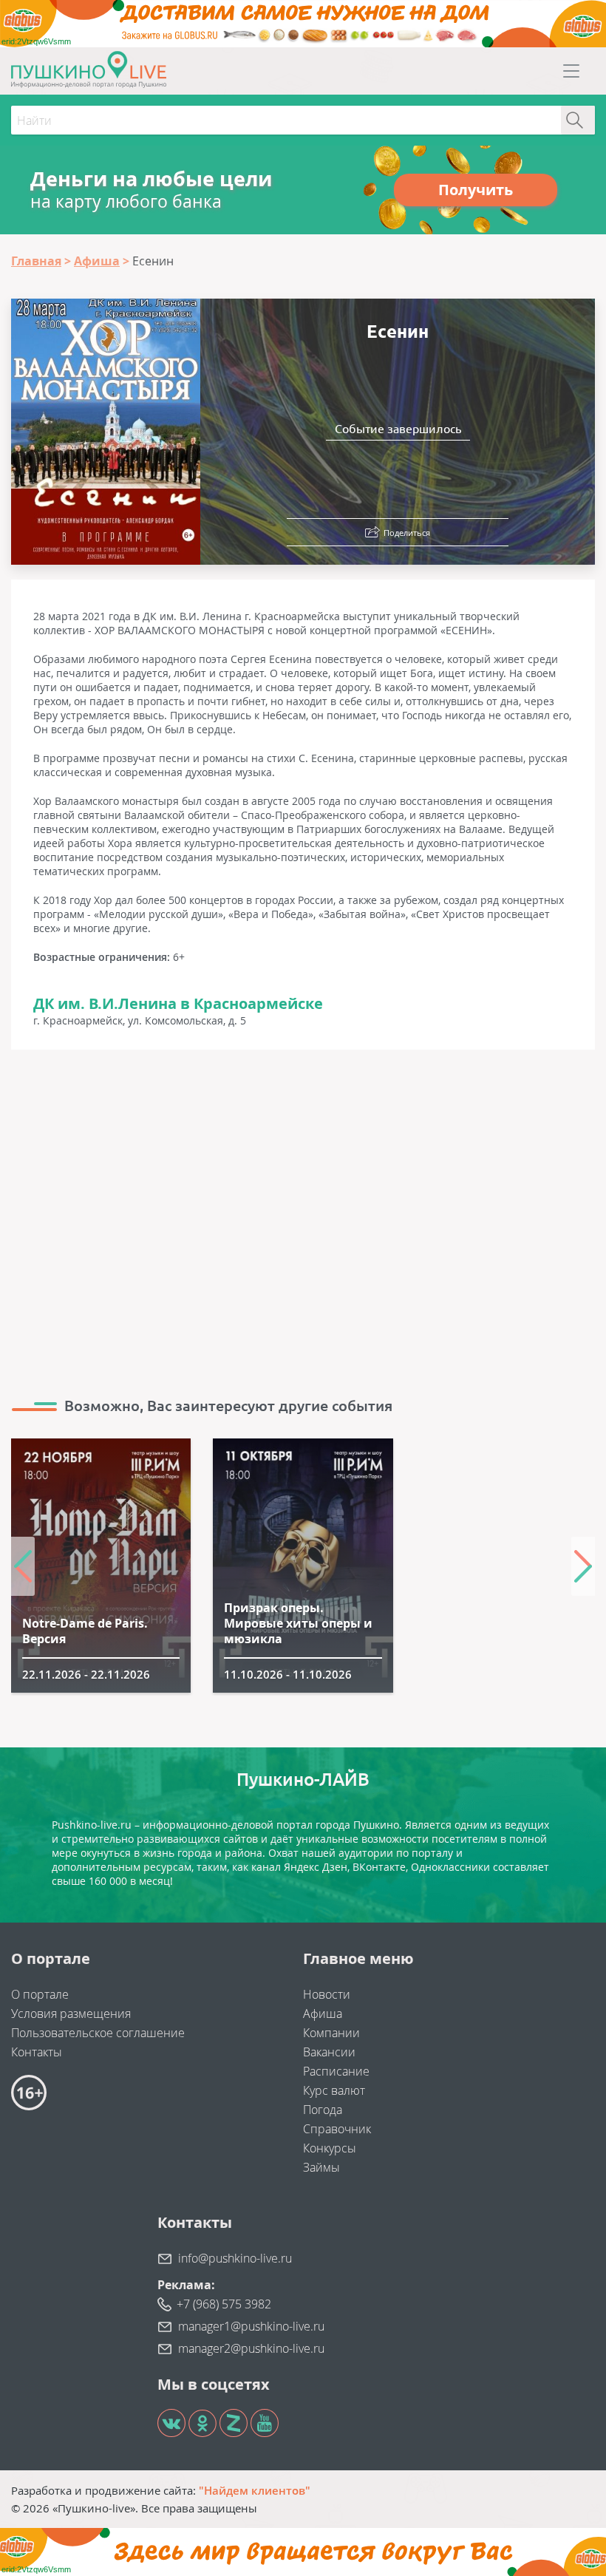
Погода (323, 2110)
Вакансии (329, 2052)
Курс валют (334, 2090)
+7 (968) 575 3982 (224, 2304)
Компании (331, 2033)
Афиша (323, 2013)
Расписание (336, 2071)
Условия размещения (71, 2013)
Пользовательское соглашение (98, 2033)
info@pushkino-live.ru (235, 2258)
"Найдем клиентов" (255, 2490)
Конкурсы (330, 2148)
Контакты (37, 2052)
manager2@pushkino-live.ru (251, 2348)
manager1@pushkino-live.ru (251, 2326)
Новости (327, 1994)
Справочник (337, 2129)
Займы (321, 2167)
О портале (40, 1994)
